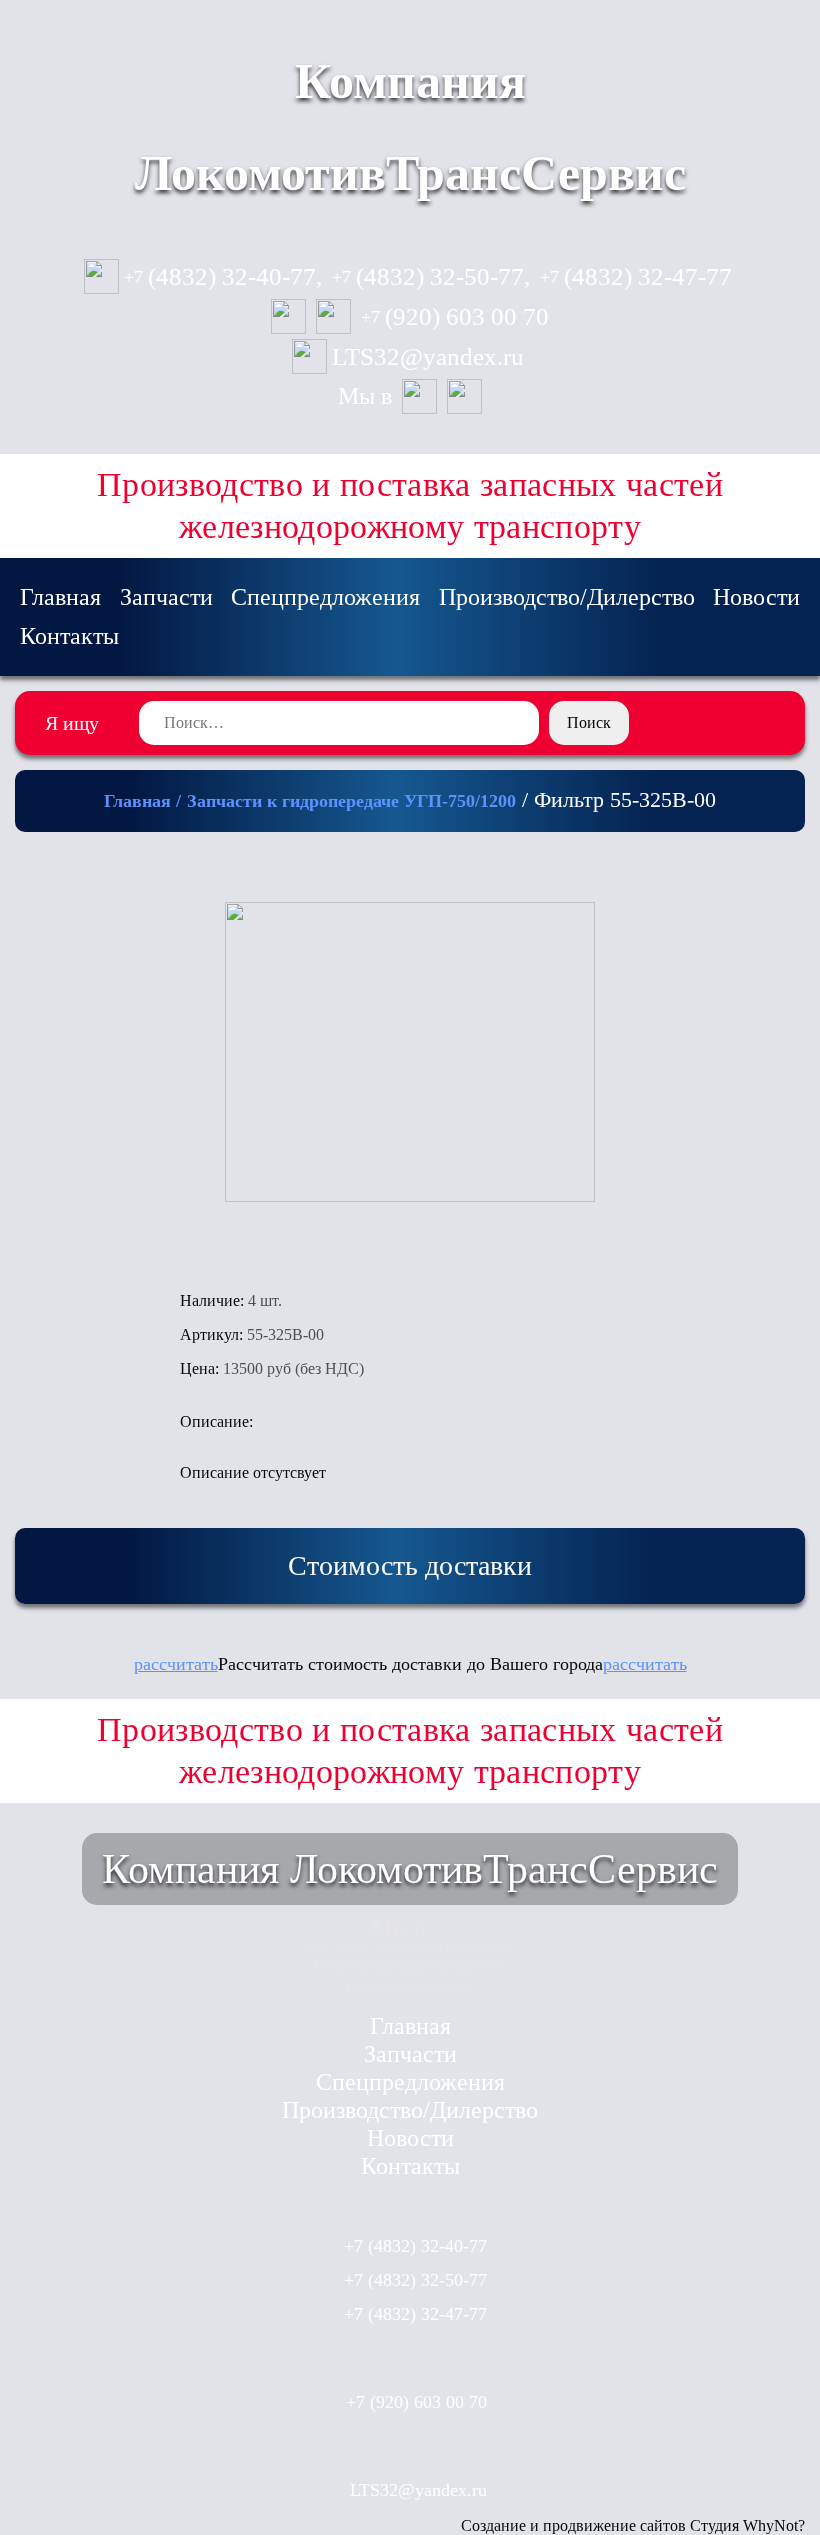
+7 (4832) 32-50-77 (415, 2280)
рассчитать (176, 1664)
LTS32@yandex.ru (428, 357)
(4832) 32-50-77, (431, 277)
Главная (60, 597)
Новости (756, 597)
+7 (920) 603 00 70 (416, 2402)
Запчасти (166, 597)
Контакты (69, 636)
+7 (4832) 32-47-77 (415, 2314)
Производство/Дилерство (567, 597)
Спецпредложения (325, 597)
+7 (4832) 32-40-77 (415, 2246)
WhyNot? (774, 2525)
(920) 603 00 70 (455, 317)
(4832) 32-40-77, (223, 277)
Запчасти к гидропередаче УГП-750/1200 (351, 801)
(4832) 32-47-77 (636, 277)
